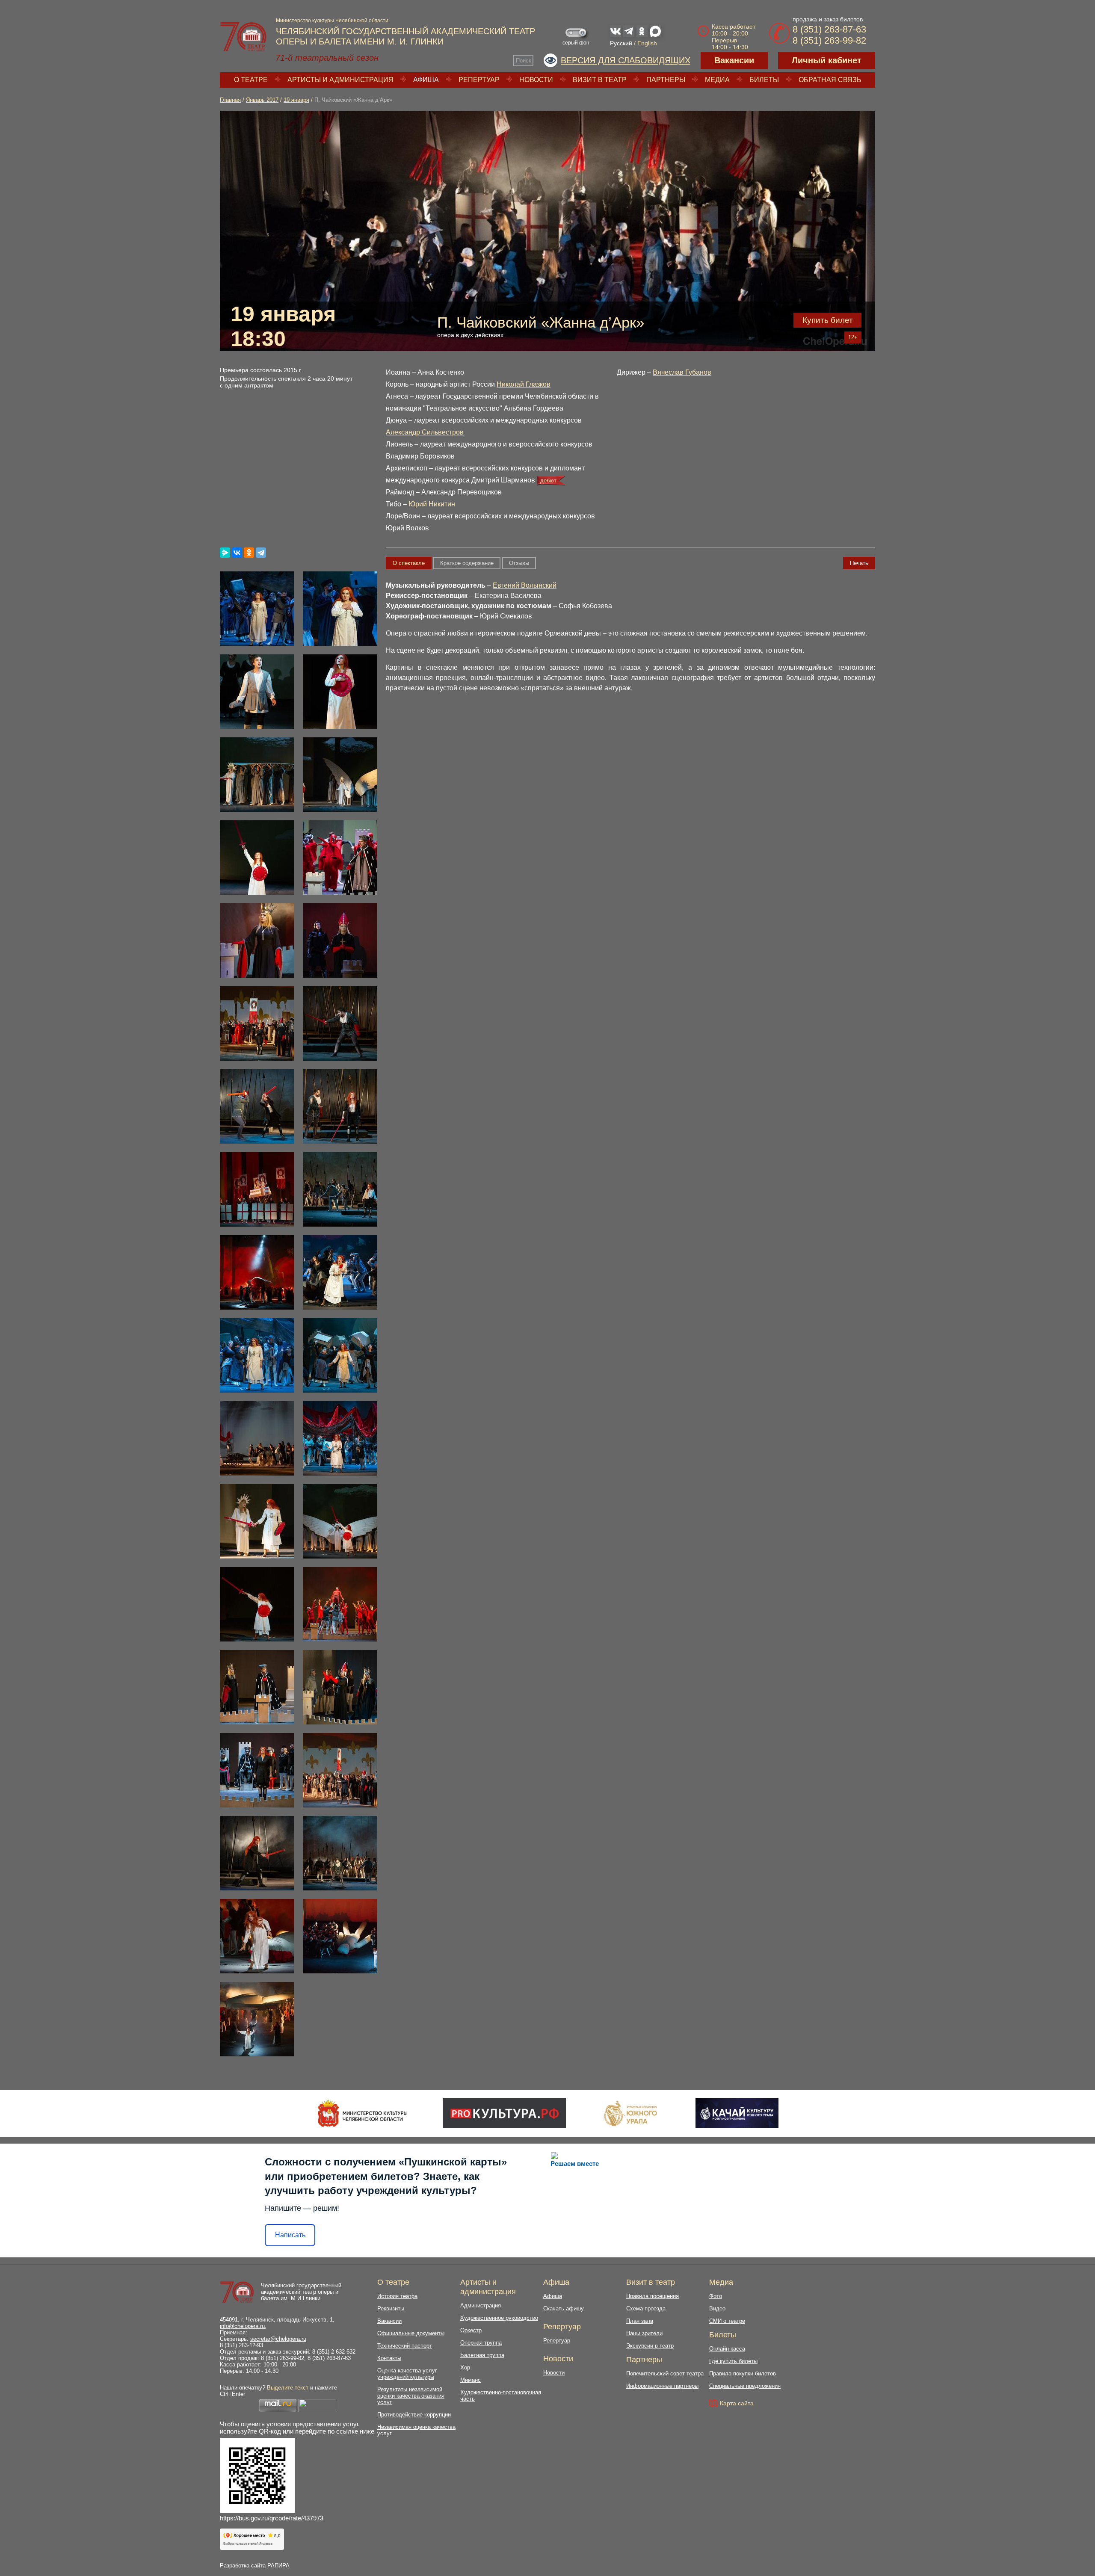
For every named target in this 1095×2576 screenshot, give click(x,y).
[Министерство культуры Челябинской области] (363, 2113)
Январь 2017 (262, 100)
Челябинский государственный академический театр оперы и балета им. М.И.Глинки (301, 2292)
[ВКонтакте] (237, 553)
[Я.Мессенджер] (225, 553)
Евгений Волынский (525, 585)
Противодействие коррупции (414, 2415)
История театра (397, 2296)
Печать (859, 563)
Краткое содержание (467, 563)
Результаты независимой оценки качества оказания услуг (411, 2396)
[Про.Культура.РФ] (504, 2113)
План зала (640, 2321)
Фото (716, 2296)
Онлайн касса (727, 2349)
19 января (296, 100)
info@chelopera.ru (242, 2326)
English (647, 43)
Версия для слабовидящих (626, 60)
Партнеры (666, 80)
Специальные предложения (745, 2386)
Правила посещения (653, 2296)
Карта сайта (737, 2403)
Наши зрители (644, 2333)
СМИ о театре (727, 2321)
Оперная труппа (481, 2343)
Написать (290, 2235)
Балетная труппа (482, 2355)
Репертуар (479, 80)
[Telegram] (261, 553)
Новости (536, 80)
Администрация (481, 2305)
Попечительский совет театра (665, 2373)
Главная (230, 100)
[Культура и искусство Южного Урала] (631, 2113)
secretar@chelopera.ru (278, 2339)
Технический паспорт (405, 2346)
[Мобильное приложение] (737, 2113)
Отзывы (519, 563)
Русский (621, 43)
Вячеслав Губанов (682, 372)
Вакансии (734, 60)
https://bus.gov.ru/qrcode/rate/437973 (272, 2518)
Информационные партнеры (662, 2386)
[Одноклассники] (249, 553)
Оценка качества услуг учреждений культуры (407, 2374)
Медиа (717, 80)
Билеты (764, 80)
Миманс (471, 2380)
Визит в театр (600, 80)
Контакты (389, 2358)
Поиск (524, 61)
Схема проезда (646, 2308)
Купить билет (828, 320)
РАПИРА (278, 2566)
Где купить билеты (733, 2361)
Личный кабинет (827, 60)
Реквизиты (391, 2308)
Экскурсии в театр (650, 2346)
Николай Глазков (524, 384)
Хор (465, 2367)
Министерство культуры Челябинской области (332, 21)
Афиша (426, 80)
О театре (251, 80)
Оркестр (471, 2330)
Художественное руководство (499, 2318)
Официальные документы (411, 2333)
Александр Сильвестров (425, 432)
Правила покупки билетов (743, 2373)
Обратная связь (830, 80)
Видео (717, 2308)
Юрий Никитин (432, 504)
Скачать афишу (564, 2308)
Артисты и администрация (340, 80)
